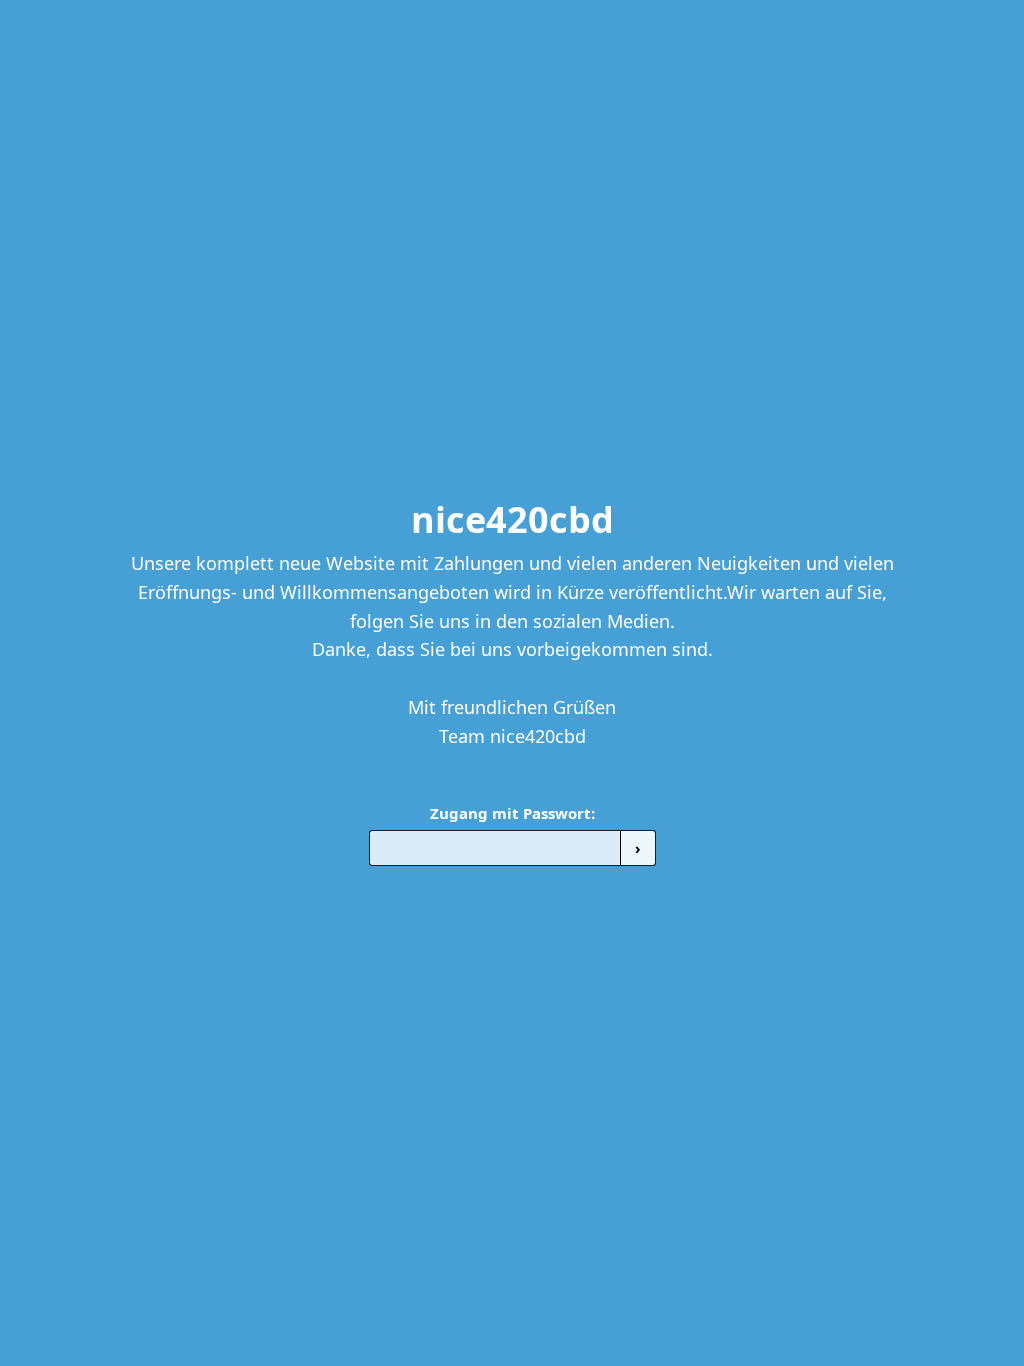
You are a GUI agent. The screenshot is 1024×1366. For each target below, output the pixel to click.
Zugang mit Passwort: (512, 813)
